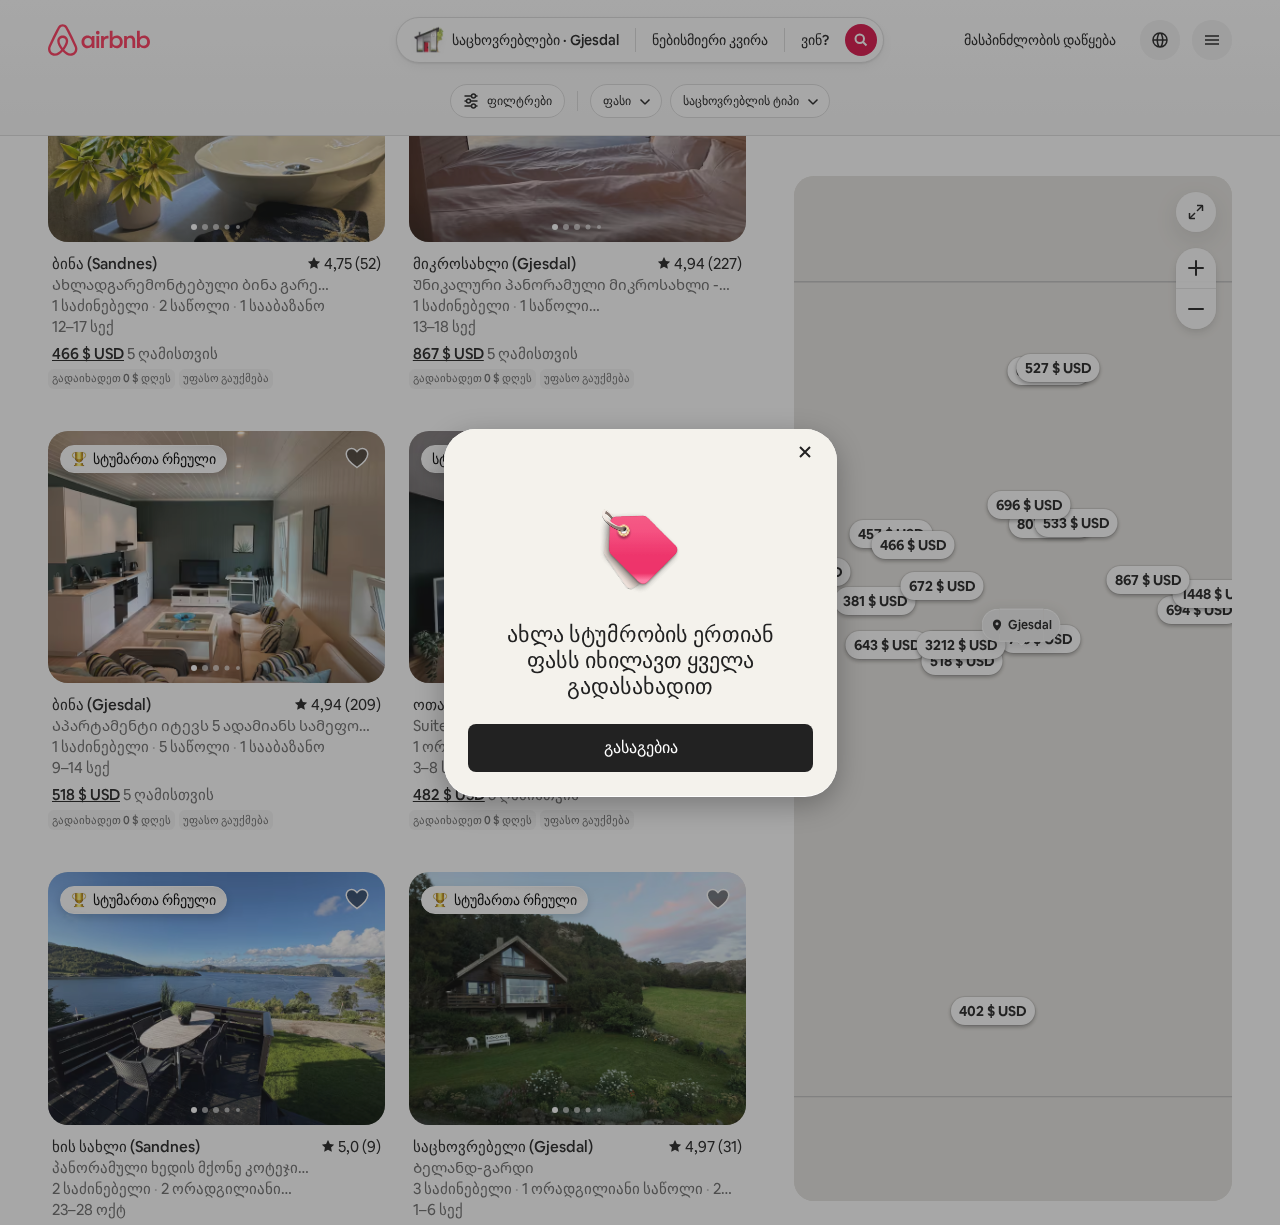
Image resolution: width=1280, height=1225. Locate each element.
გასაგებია (640, 747)
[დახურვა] (805, 452)
